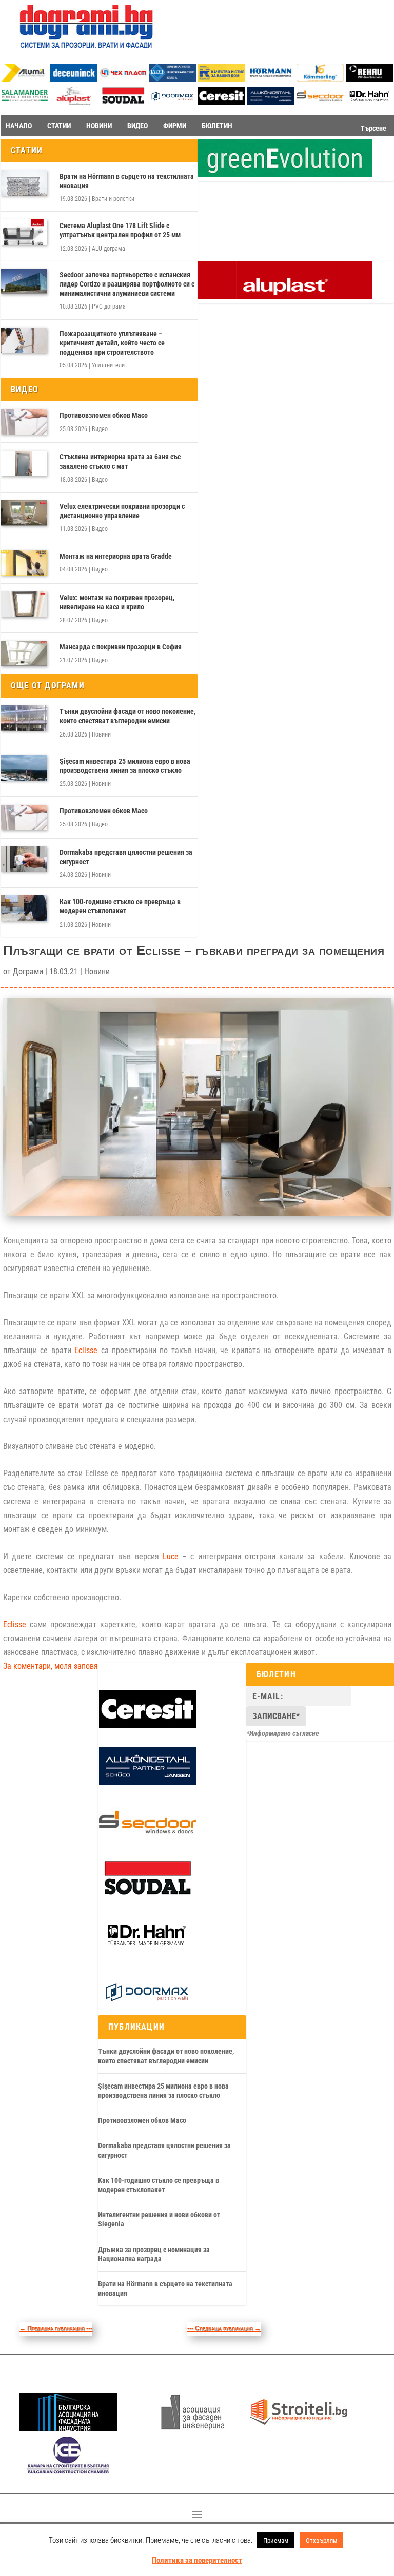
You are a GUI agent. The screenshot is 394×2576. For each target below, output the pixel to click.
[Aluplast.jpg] (74, 102)
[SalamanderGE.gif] (285, 175)
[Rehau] (369, 79)
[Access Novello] (369, 103)
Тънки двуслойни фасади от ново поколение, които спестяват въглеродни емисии (127, 716)
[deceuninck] (74, 79)
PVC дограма (109, 306)
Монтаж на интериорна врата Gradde (116, 556)
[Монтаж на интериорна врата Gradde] (24, 563)
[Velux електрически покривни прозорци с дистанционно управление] (24, 513)
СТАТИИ (59, 126)
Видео (100, 429)
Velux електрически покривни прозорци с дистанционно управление (122, 511)
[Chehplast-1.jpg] (123, 79)
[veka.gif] (172, 79)
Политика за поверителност (197, 2560)
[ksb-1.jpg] (68, 2471)
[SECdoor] (320, 102)
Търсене (373, 128)
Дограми (28, 972)
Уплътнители (108, 365)
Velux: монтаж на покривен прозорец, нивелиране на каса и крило (117, 602)
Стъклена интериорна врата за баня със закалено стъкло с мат (120, 461)
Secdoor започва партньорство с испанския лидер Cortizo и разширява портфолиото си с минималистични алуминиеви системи (127, 284)
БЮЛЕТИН (217, 126)
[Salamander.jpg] (25, 102)
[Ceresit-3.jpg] (222, 102)
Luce (171, 1556)
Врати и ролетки (113, 199)
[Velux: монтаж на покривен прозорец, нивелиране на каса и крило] (24, 604)
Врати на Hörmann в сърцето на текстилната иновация (127, 181)
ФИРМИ (175, 126)
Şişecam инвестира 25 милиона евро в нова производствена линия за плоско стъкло (125, 766)
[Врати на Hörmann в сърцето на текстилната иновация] (24, 183)
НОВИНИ (99, 126)
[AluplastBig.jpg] (285, 297)
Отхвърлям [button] (321, 2540)
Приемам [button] (276, 2540)
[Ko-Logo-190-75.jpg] (320, 79)
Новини (101, 734)
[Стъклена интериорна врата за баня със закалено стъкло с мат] (24, 463)
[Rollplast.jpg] (222, 79)
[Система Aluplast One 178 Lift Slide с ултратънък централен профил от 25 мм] (24, 232)
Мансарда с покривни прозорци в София (121, 647)
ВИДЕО (137, 126)
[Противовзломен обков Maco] (24, 422)
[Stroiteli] (299, 2429)
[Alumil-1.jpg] (25, 79)
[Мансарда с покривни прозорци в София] (24, 653)
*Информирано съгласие (283, 1733)
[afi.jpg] (193, 2429)
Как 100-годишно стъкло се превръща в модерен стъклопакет (120, 906)
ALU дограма (109, 249)
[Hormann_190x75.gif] (271, 79)
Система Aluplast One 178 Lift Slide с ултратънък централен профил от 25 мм (120, 230)
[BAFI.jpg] (68, 2429)
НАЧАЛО (19, 126)
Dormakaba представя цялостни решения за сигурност (126, 857)
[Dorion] (172, 103)
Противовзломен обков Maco (104, 415)
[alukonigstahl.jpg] (271, 102)
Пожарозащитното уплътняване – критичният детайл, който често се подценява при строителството (112, 343)
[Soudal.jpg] (123, 102)
